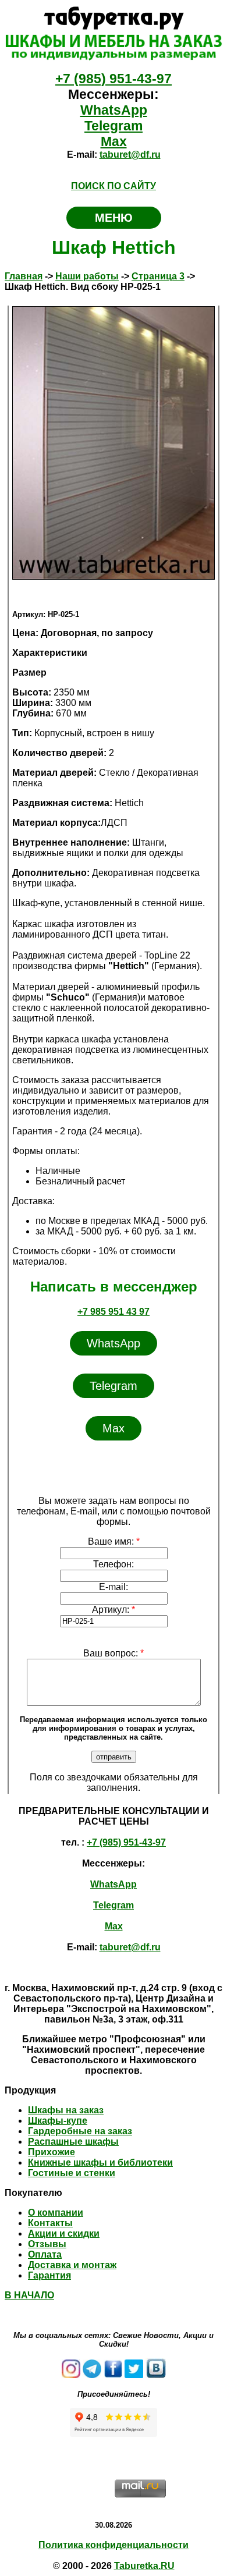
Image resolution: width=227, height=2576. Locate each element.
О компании (56, 2213)
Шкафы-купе (58, 2121)
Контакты (50, 2223)
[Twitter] (134, 2375)
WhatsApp (114, 110)
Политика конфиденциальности (114, 2545)
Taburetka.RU (144, 2566)
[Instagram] (71, 2375)
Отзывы (47, 2244)
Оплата (45, 2254)
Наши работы (87, 276)
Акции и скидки (64, 2233)
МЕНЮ (114, 218)
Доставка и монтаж (72, 2265)
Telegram (114, 126)
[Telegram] (92, 2375)
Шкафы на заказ (66, 2110)
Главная (24, 276)
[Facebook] (113, 2375)
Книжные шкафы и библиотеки (100, 2162)
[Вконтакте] (156, 2375)
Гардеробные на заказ (80, 2131)
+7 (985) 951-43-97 (114, 79)
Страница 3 (158, 276)
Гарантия (49, 2275)
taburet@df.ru (130, 155)
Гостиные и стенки (72, 2173)
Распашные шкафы (73, 2142)
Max (114, 141)
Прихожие (52, 2152)
